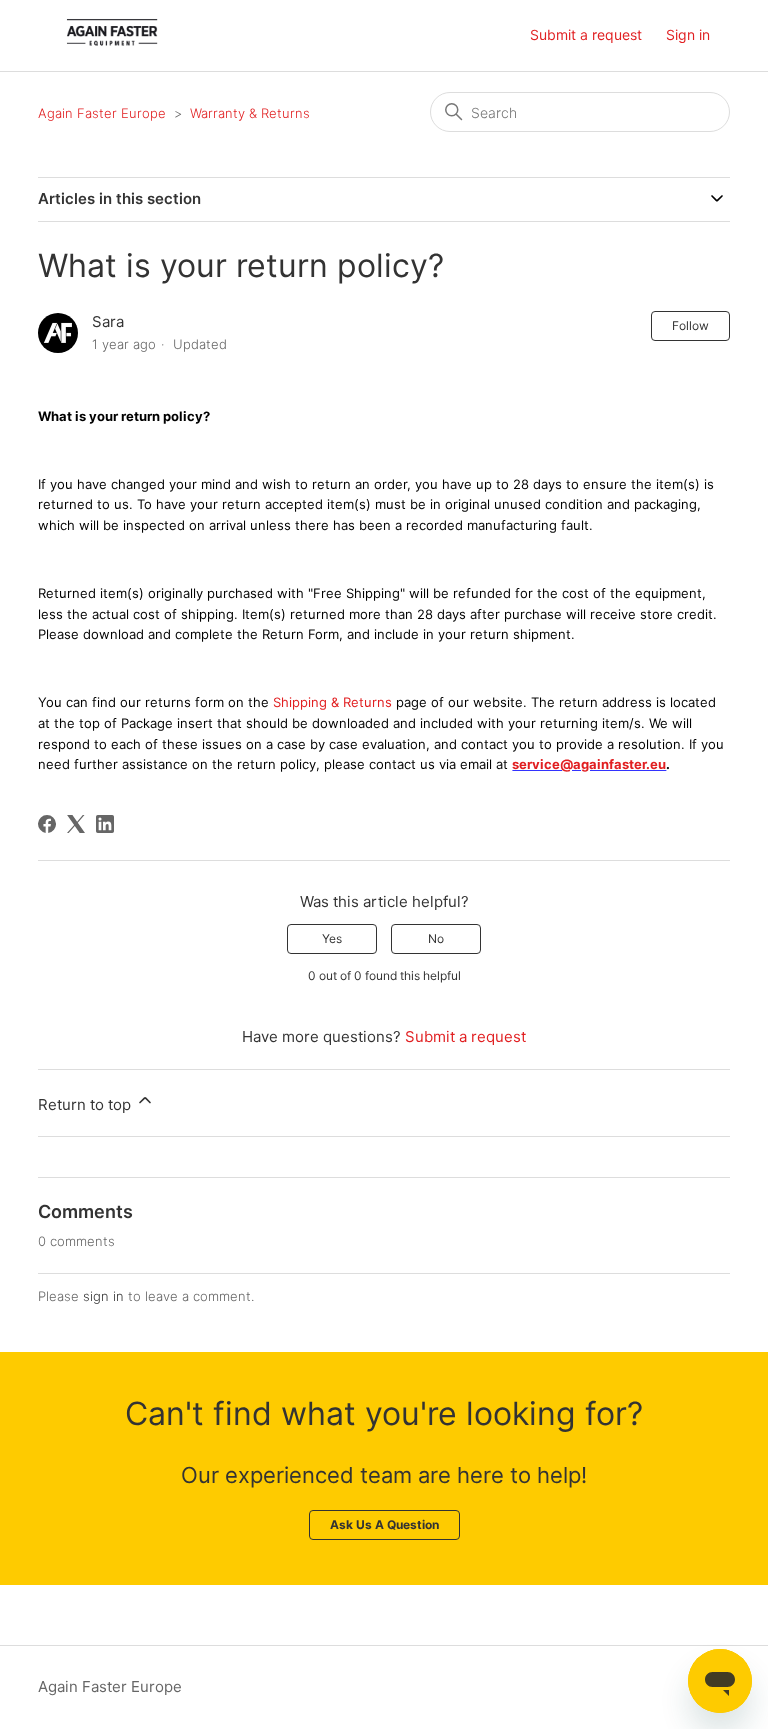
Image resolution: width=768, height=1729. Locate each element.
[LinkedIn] (105, 824)
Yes (332, 938)
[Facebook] (47, 824)
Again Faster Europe (104, 113)
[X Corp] (76, 824)
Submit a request (586, 34)
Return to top (86, 1104)
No (436, 938)
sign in (103, 1296)
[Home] (112, 45)
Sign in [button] (688, 34)
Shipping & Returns (332, 702)
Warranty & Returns (250, 113)
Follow (690, 325)
